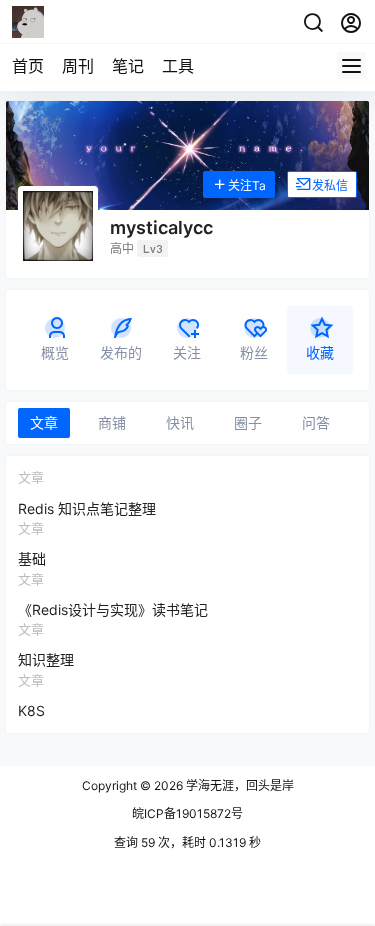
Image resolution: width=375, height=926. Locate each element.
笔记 (128, 66)
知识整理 (46, 659)
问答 (316, 422)
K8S (31, 710)
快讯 (180, 422)
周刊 (78, 66)
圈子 (248, 422)
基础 (32, 558)
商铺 (112, 422)
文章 (44, 422)
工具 (178, 66)
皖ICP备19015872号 (187, 813)
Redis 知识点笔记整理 (87, 508)
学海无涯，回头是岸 (238, 785)
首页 (28, 66)
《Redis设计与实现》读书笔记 (113, 609)
